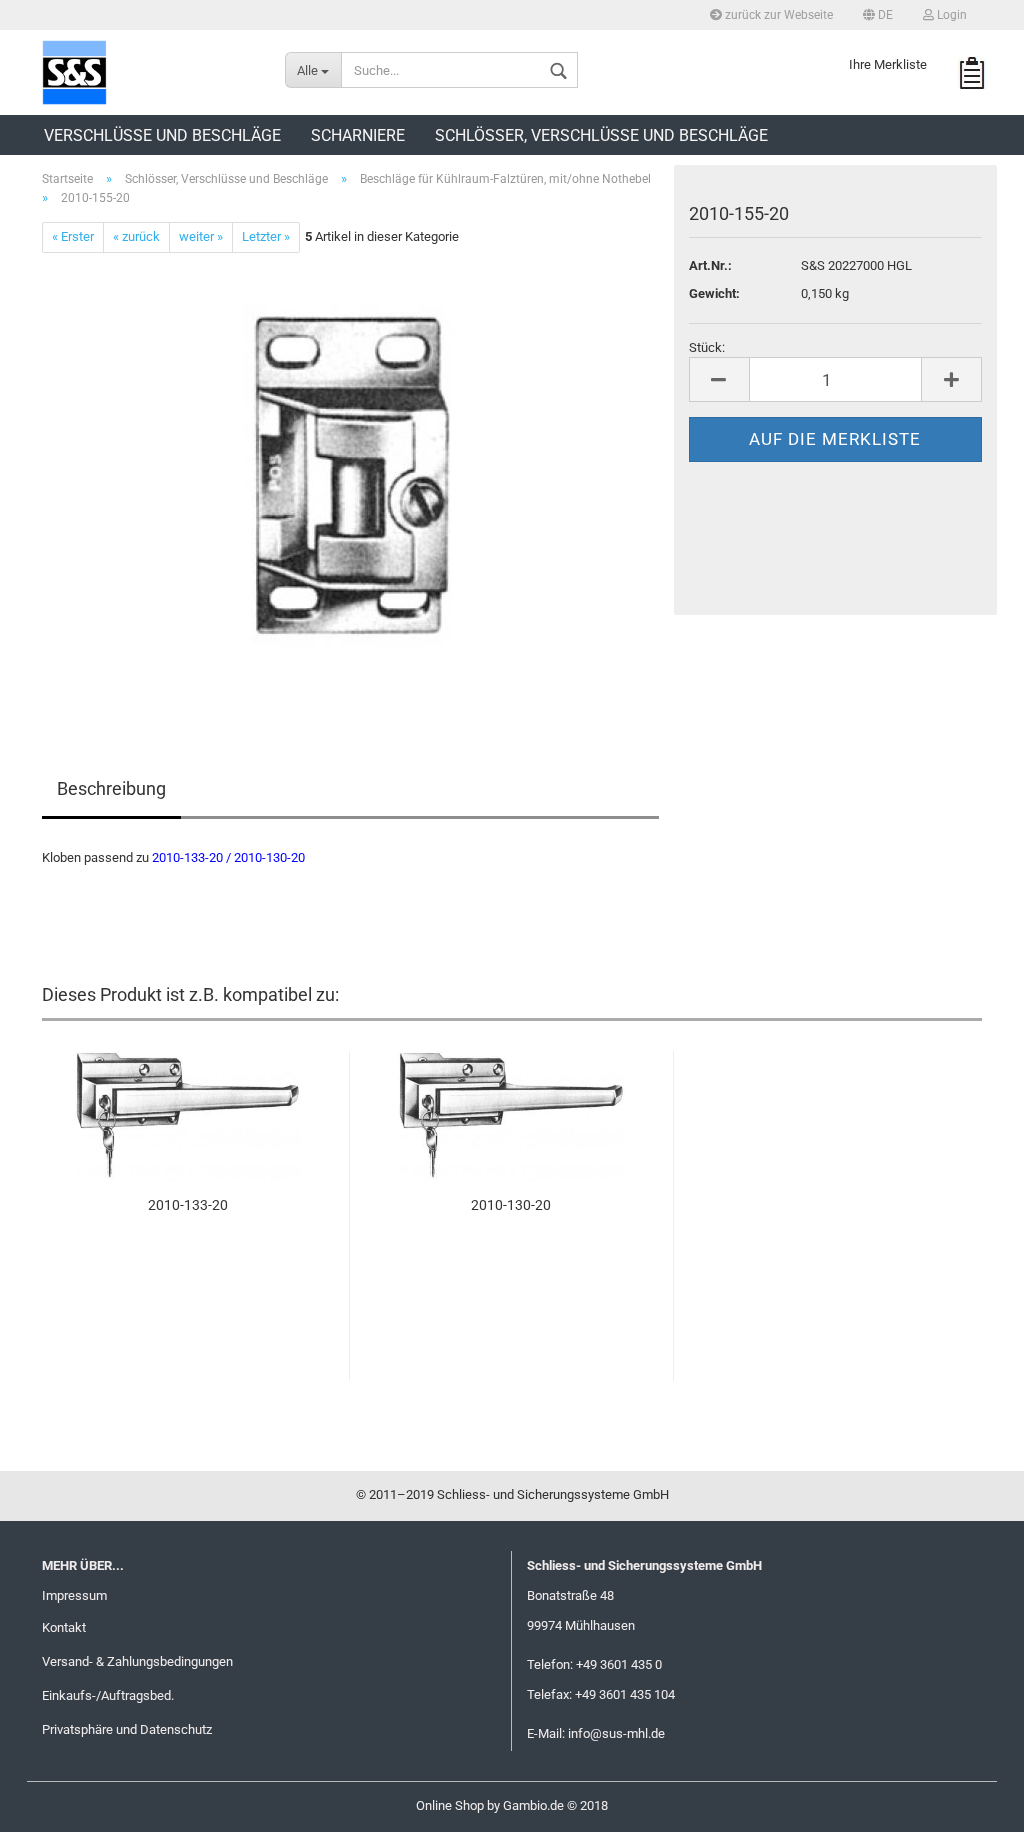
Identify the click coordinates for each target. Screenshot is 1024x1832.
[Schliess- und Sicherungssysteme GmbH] (148, 72)
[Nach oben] (969, 1802)
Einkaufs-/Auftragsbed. (108, 1695)
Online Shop (450, 1805)
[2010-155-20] (350, 476)
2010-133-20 (188, 1205)
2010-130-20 (511, 1205)
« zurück (136, 236)
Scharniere (358, 135)
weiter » (201, 236)
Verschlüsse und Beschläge (162, 135)
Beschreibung (111, 788)
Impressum (74, 1595)
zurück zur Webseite (777, 15)
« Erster (73, 236)
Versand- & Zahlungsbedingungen (137, 1661)
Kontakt (64, 1627)
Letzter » (266, 236)
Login (950, 15)
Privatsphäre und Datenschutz (127, 1729)
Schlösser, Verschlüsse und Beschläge (601, 135)
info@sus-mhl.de (616, 1733)
